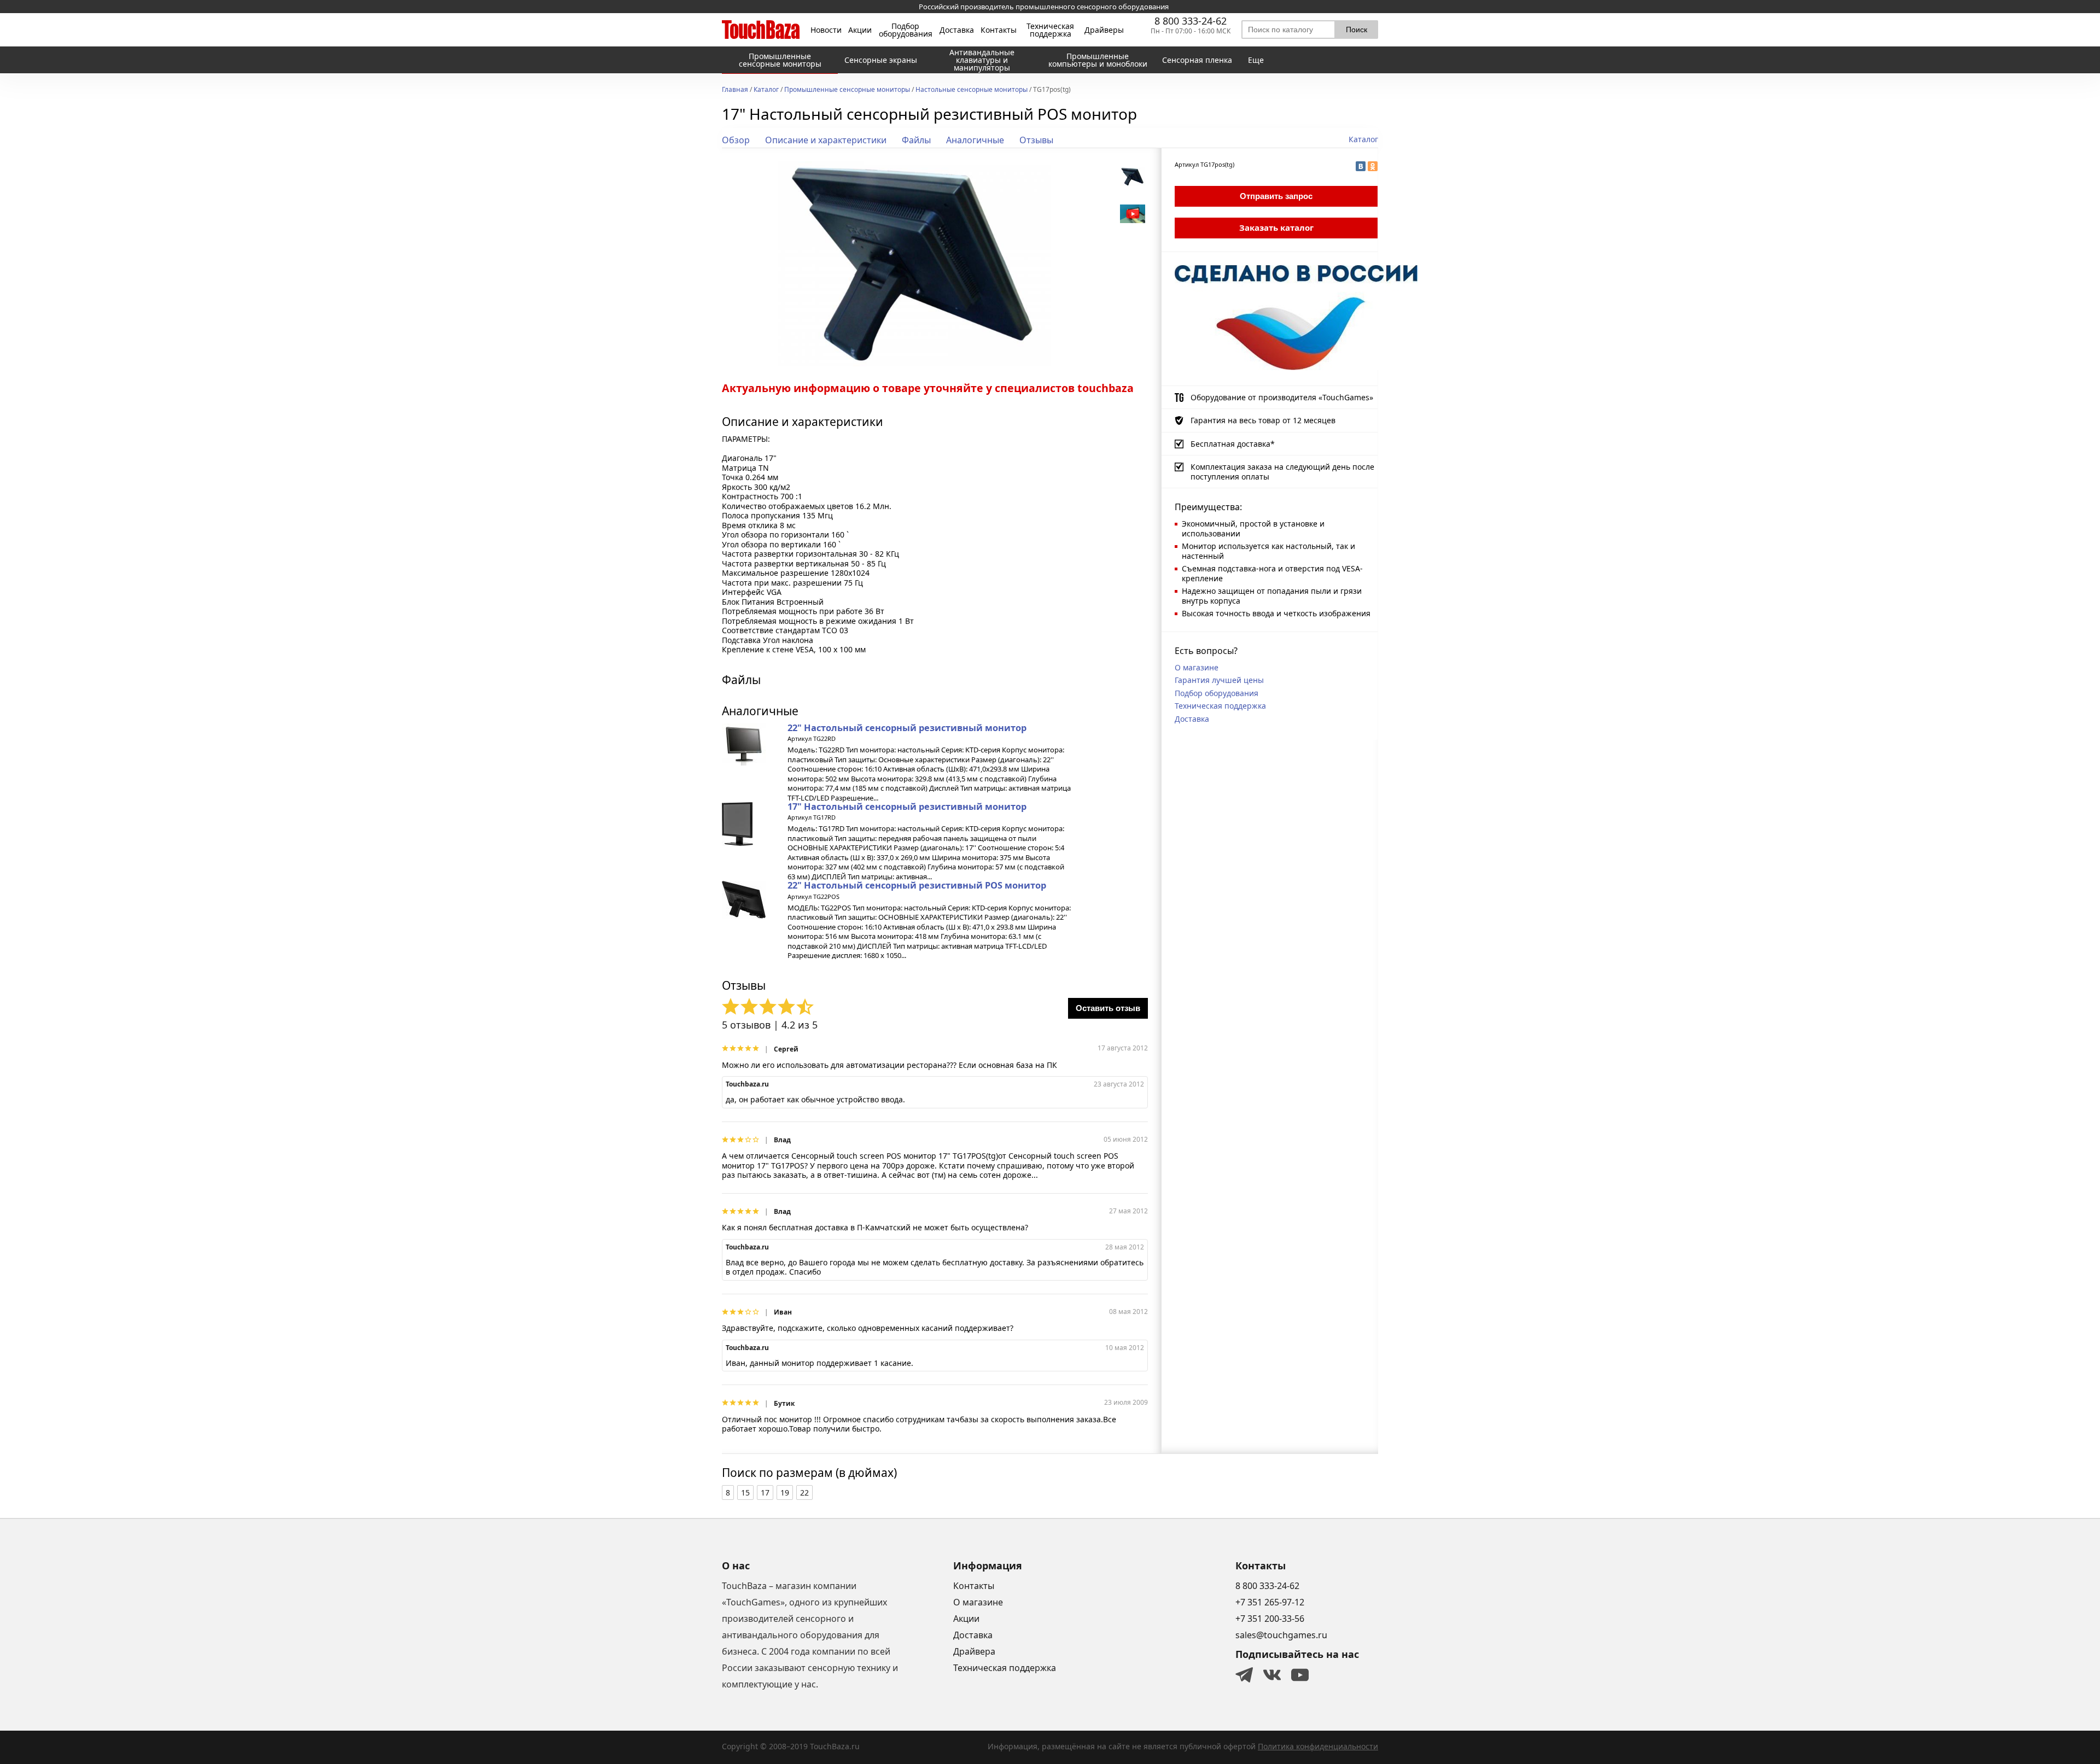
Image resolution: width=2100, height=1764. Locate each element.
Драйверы (1104, 30)
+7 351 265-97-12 (1270, 1602)
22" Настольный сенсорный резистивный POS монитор (917, 885)
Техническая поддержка (1050, 30)
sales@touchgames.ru (1281, 1635)
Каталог (766, 90)
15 (745, 1493)
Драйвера (974, 1651)
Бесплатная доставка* (1233, 444)
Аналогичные (975, 140)
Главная (735, 90)
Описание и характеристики (826, 140)
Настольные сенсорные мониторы (972, 90)
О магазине (1197, 667)
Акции (860, 30)
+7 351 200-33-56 (1270, 1619)
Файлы (916, 140)
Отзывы (1036, 140)
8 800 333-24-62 (1191, 21)
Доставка (957, 30)
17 (765, 1493)
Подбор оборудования (906, 30)
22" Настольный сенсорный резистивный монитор (907, 728)
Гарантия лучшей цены (1219, 680)
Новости (826, 30)
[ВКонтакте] (1361, 166)
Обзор (736, 140)
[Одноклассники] (1373, 166)
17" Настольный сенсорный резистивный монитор (907, 807)
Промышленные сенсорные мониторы (847, 90)
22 (804, 1493)
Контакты (999, 30)
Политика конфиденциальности (1318, 1746)
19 (785, 1493)
